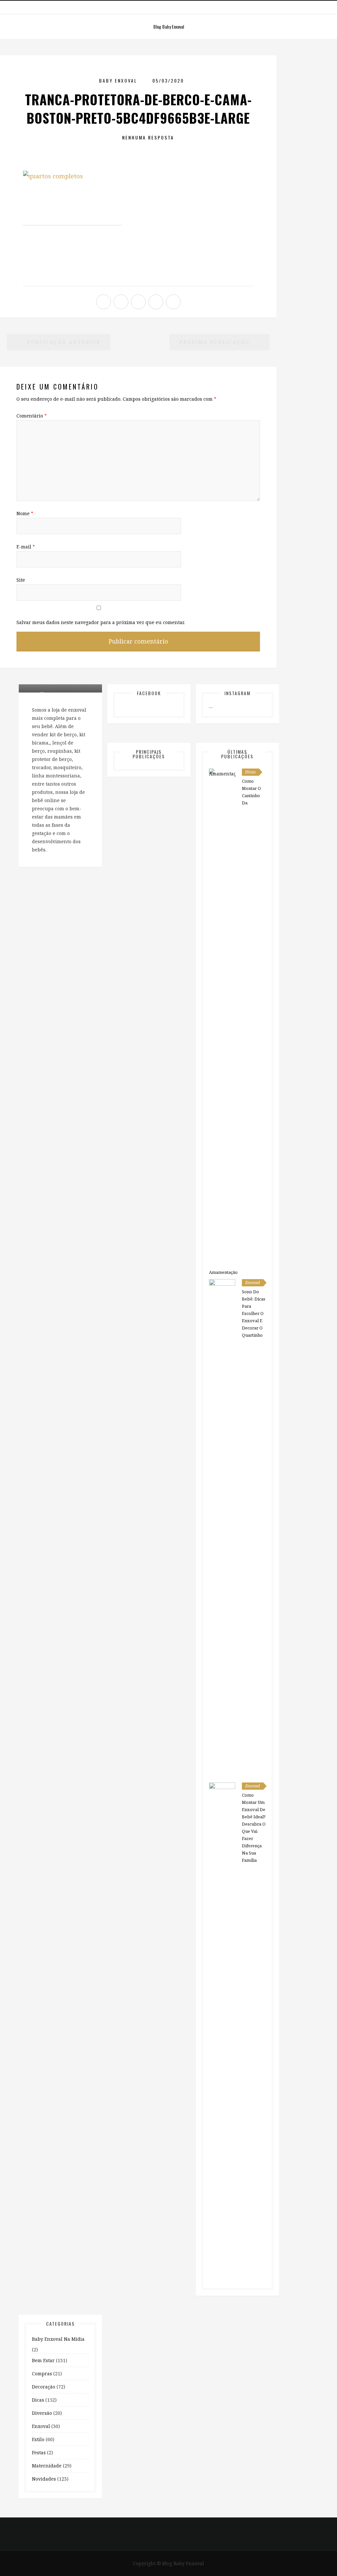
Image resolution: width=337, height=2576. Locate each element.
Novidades (44, 2479)
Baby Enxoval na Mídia (58, 2339)
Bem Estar (43, 2360)
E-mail (26, 547)
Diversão (42, 2413)
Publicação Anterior (63, 342)
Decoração (44, 2387)
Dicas (250, 772)
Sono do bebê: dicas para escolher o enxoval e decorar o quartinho (254, 1313)
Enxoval (253, 1283)
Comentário (32, 416)
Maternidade (47, 2466)
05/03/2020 (168, 80)
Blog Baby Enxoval (169, 26)
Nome (25, 513)
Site (21, 580)
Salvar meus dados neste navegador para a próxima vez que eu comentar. (101, 622)
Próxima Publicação (216, 342)
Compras (42, 2374)
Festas (39, 2452)
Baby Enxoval (118, 80)
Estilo (38, 2439)
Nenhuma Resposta (148, 137)
